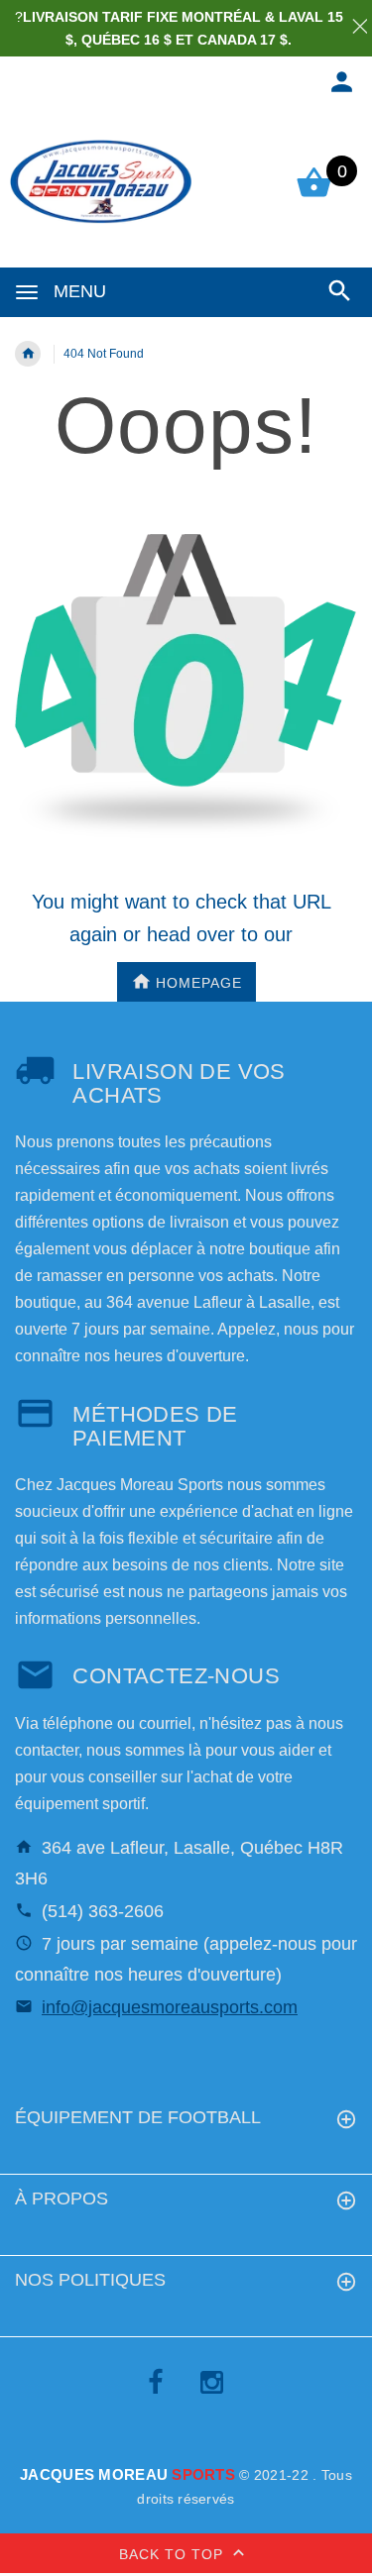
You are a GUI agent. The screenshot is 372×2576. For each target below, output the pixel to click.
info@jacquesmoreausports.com (170, 2007)
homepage (199, 983)
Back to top (174, 2554)
